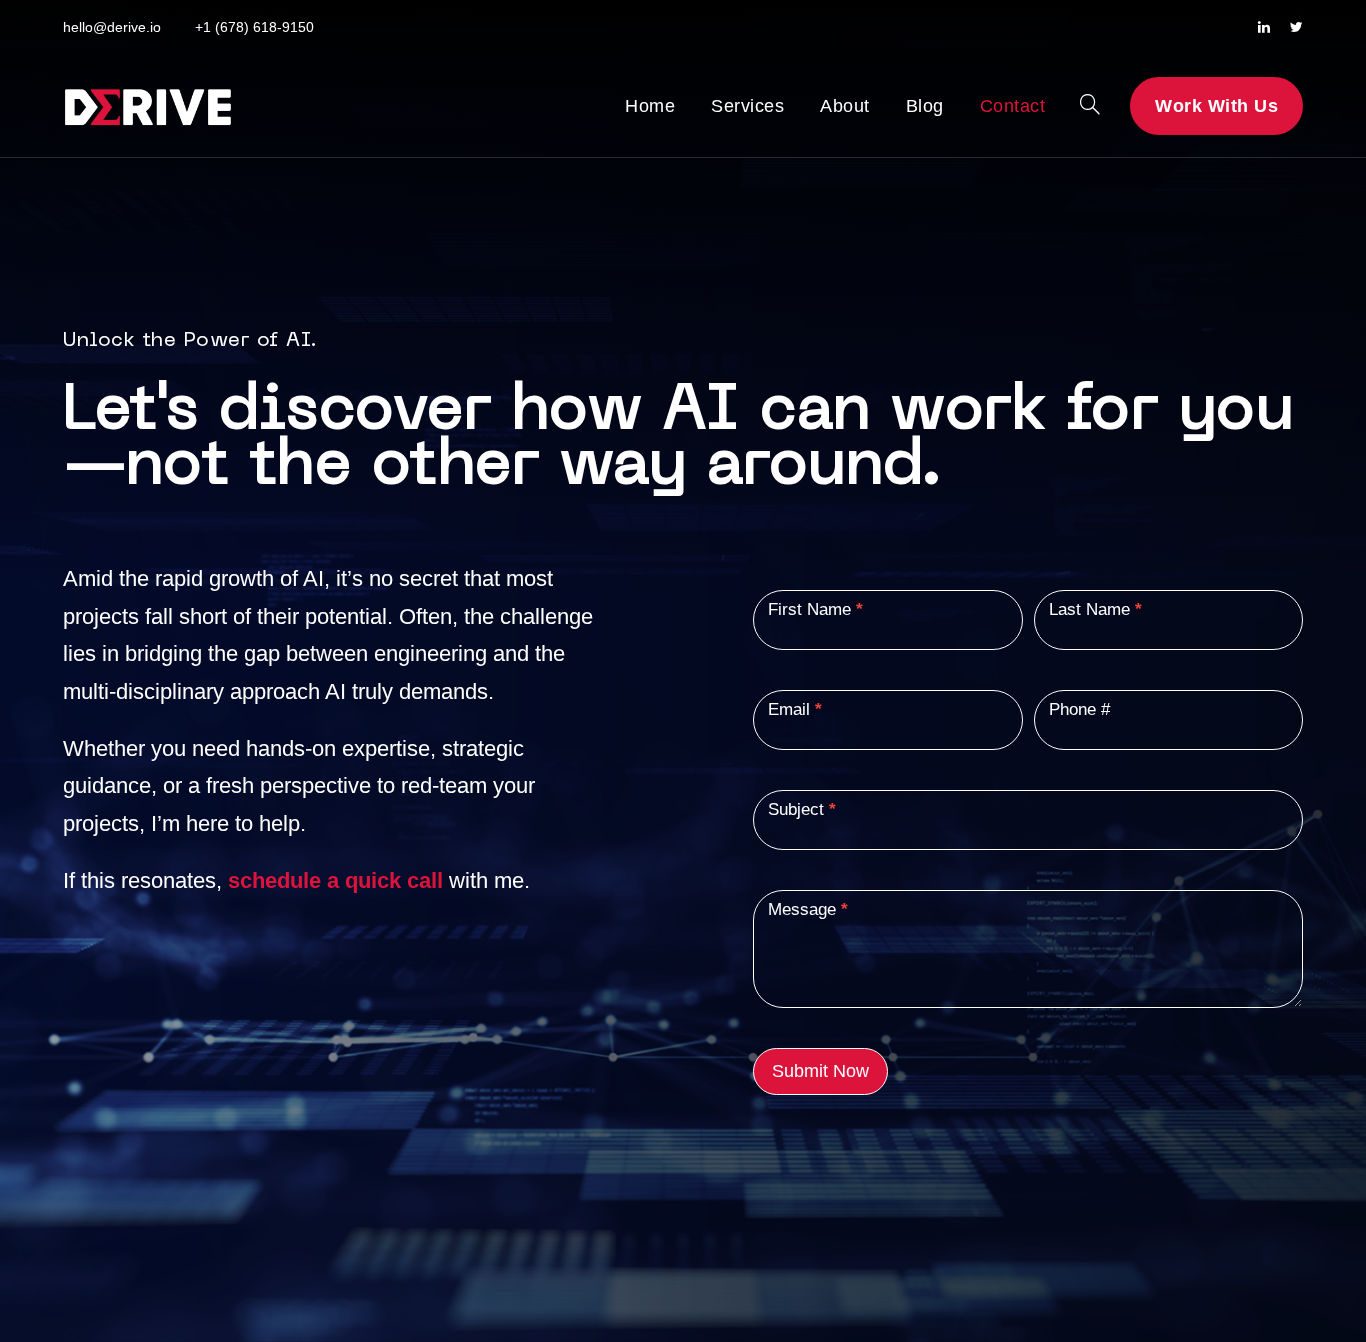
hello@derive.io (112, 27)
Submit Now (820, 1071)
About (845, 106)
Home (650, 106)
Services (747, 106)
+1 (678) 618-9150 (254, 27)
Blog (925, 106)
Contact (1013, 106)
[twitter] (1296, 27)
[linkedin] (1264, 27)
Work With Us (1216, 106)
